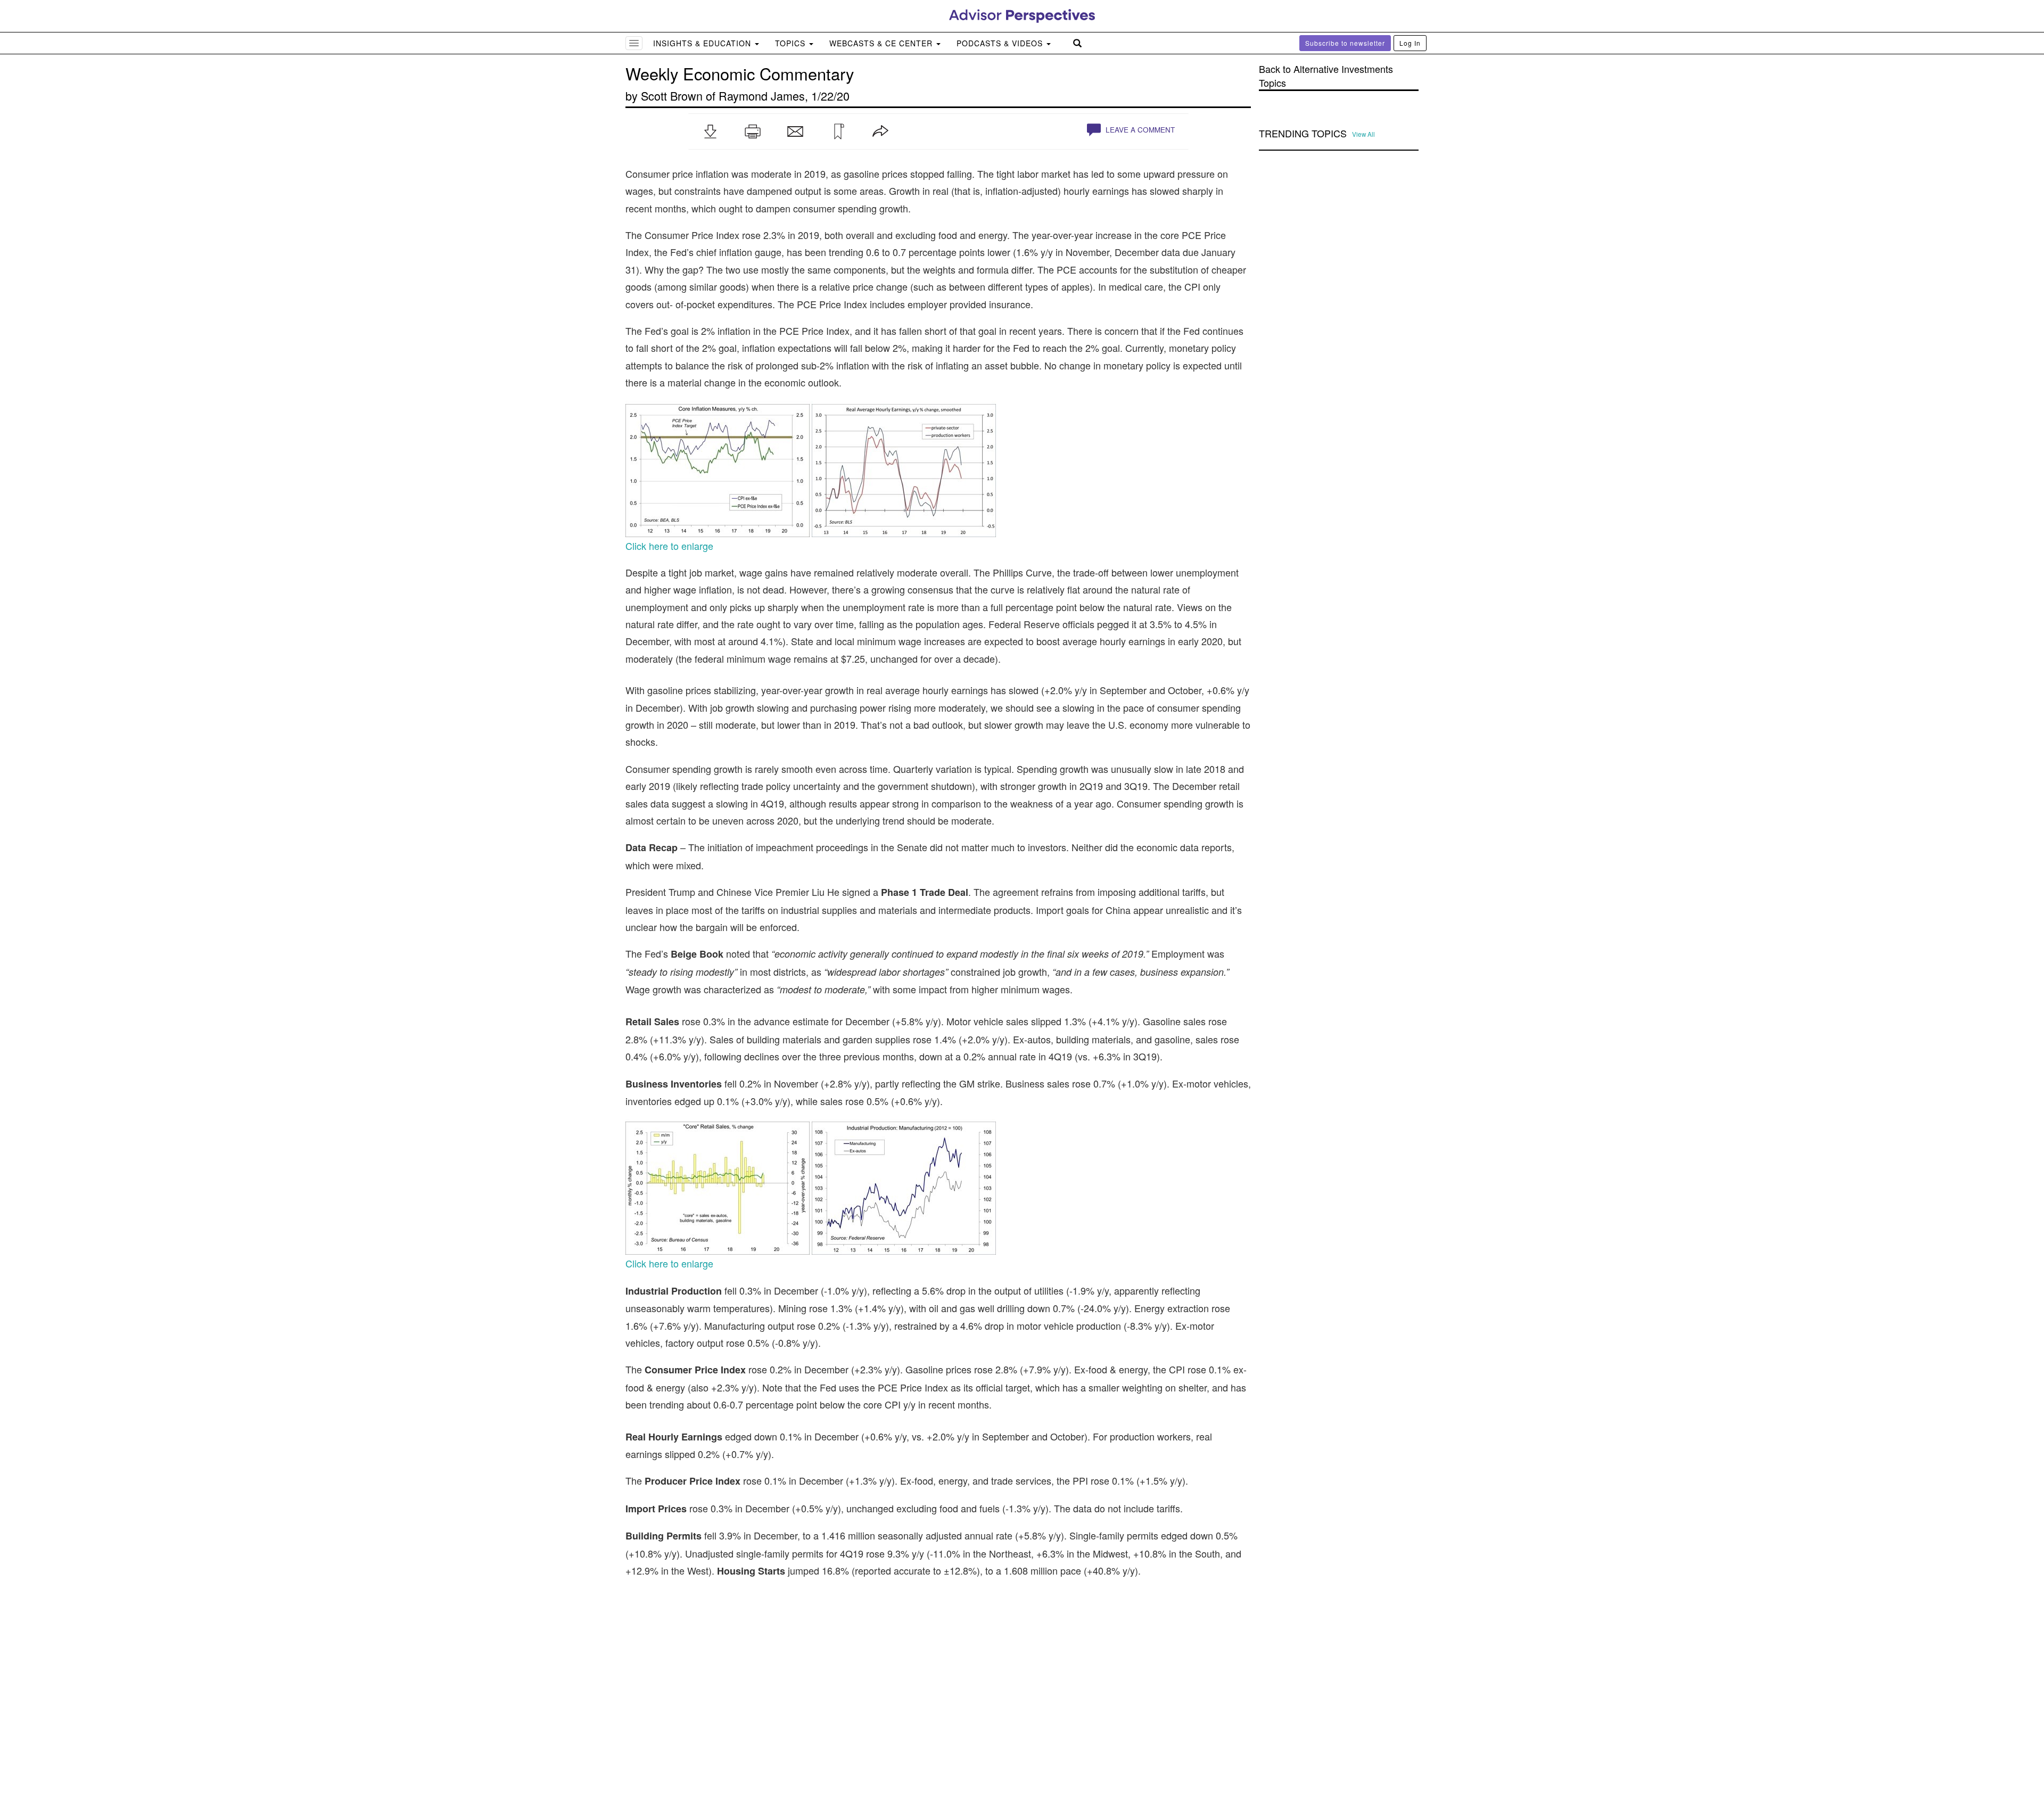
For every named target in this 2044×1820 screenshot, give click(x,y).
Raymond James (762, 96)
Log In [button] (1410, 43)
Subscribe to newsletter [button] (1345, 43)
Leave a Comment (1139, 130)
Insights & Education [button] (703, 43)
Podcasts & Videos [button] (1001, 43)
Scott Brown (672, 96)
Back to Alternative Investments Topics (1326, 76)
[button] (710, 131)
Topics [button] (792, 43)
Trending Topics (1303, 134)
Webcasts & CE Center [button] (882, 43)
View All (1363, 134)
